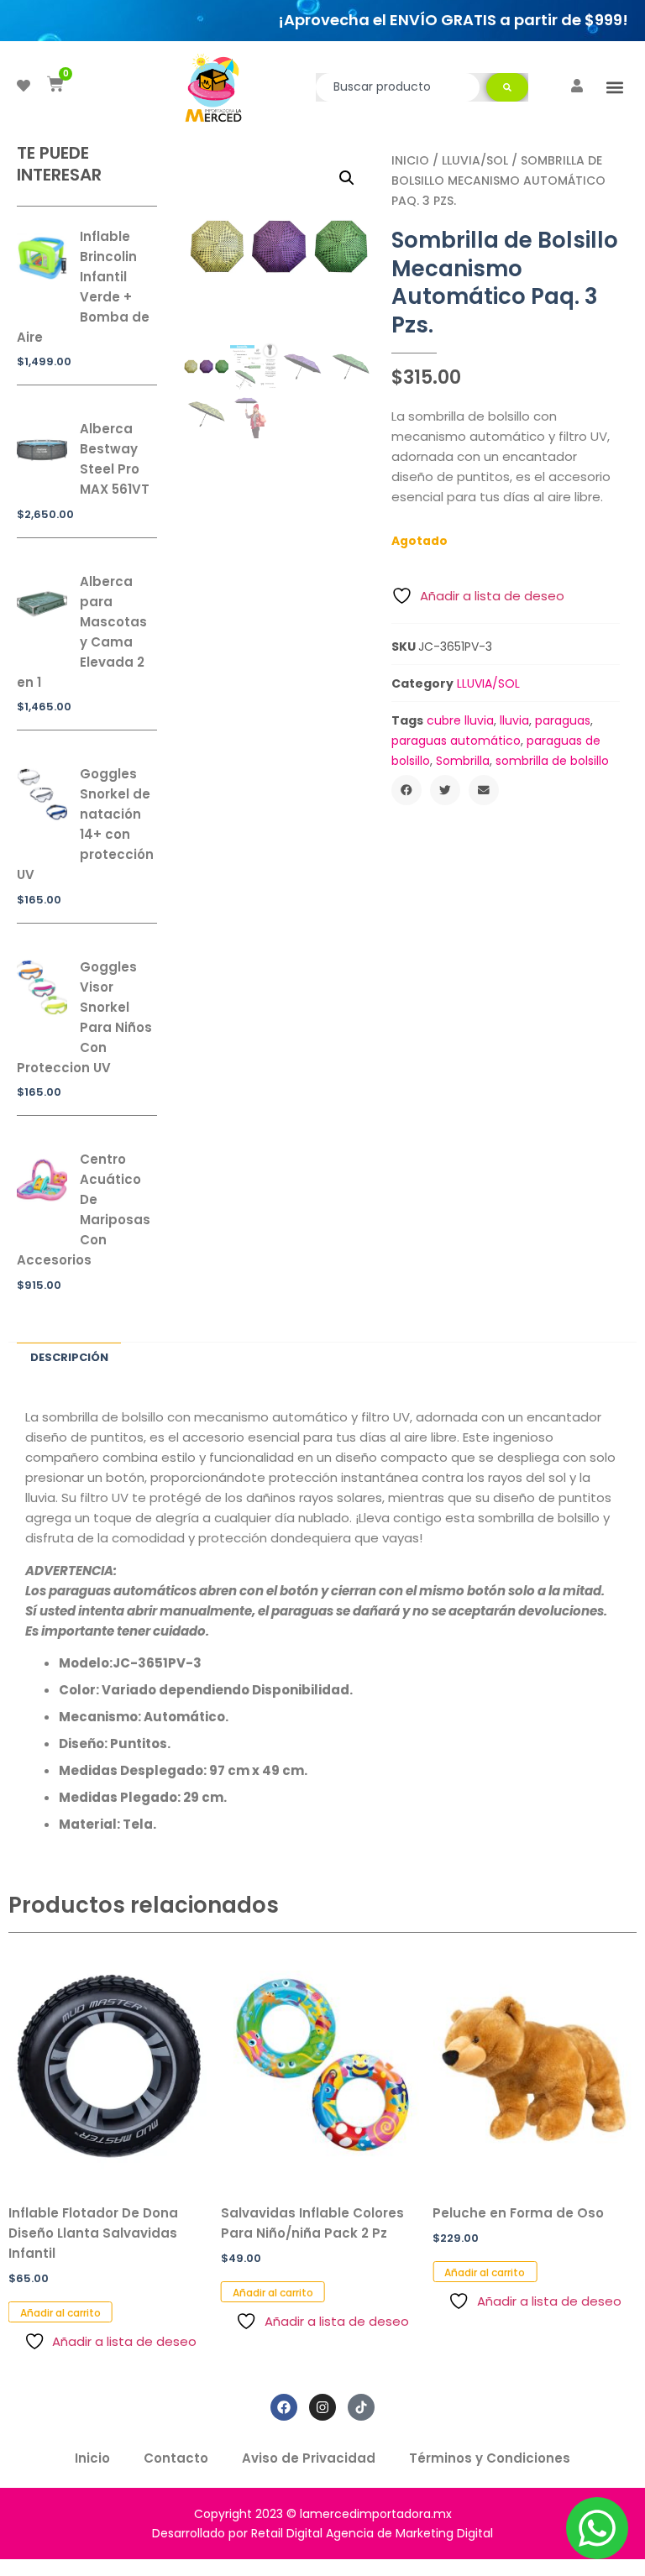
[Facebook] (284, 2407)
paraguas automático (456, 741)
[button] (614, 87)
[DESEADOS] (24, 86)
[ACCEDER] (577, 86)
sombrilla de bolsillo (552, 761)
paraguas (563, 720)
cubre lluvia (460, 720)
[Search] (507, 87)
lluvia (514, 720)
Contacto (176, 2458)
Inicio (410, 160)
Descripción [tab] (69, 1357)
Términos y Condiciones (490, 2458)
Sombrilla (463, 761)
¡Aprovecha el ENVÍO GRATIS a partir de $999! (453, 20)
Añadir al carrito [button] (60, 2313)
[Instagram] (322, 2407)
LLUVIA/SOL (475, 160)
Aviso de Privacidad (309, 2458)
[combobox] (398, 87)
